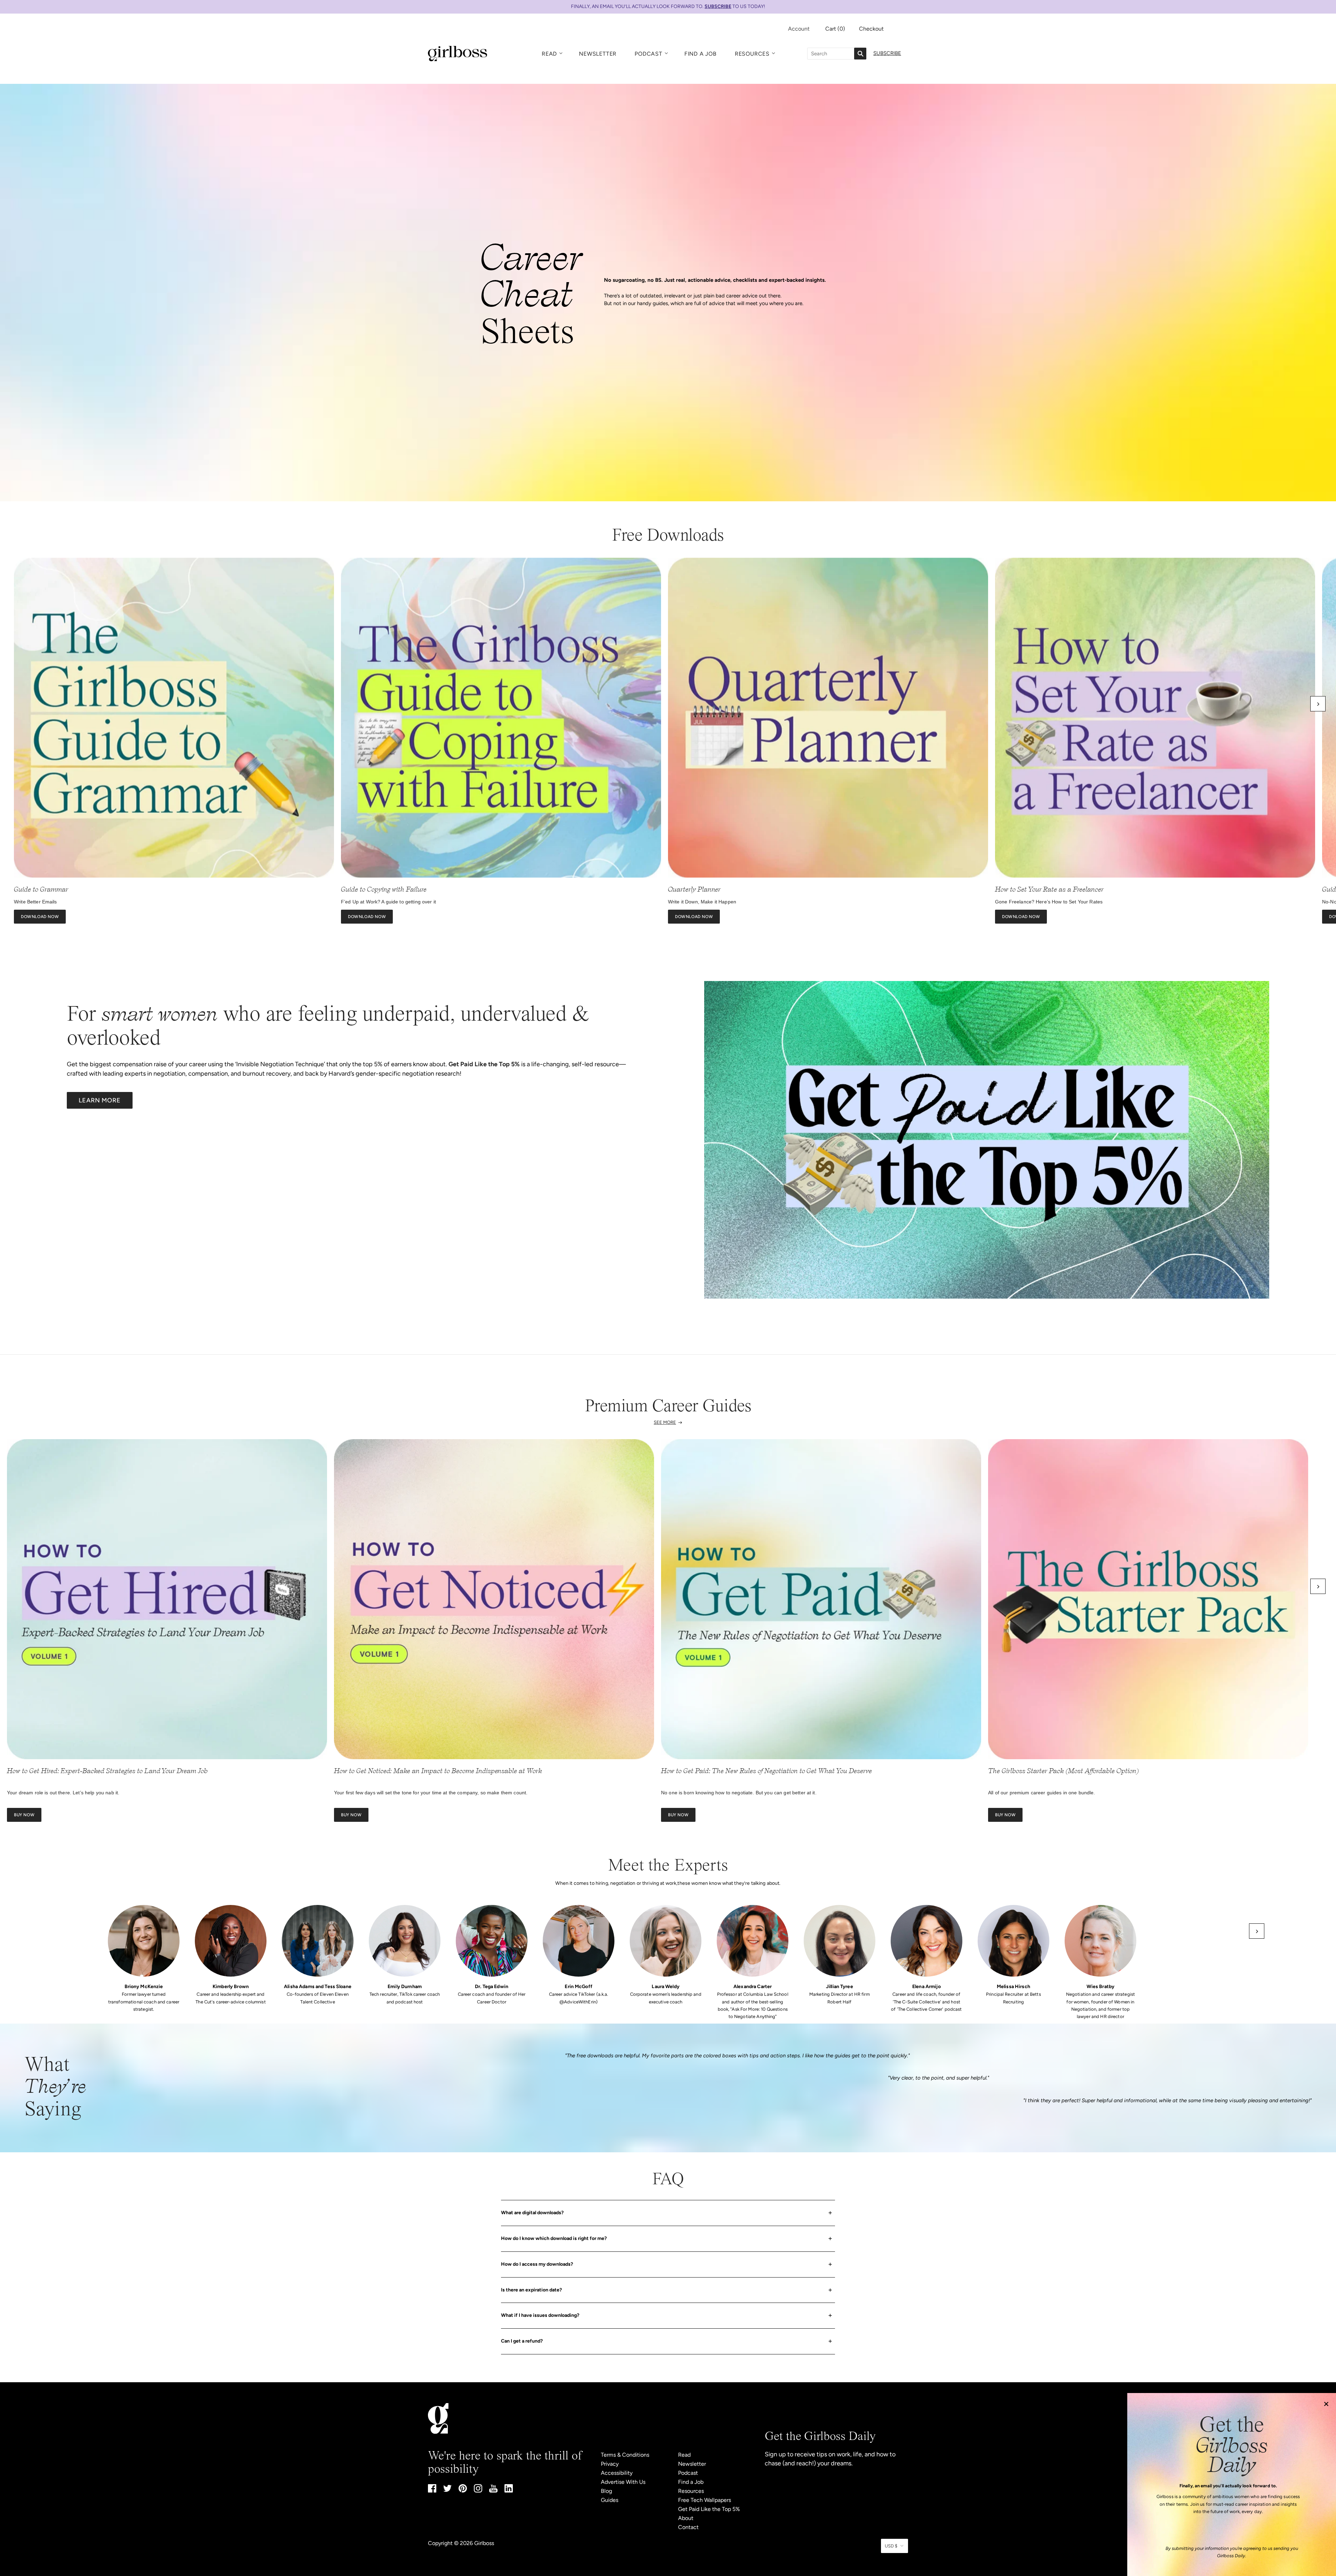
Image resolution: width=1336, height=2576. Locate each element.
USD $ (891, 2546)
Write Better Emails (35, 902)
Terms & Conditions (625, 2455)
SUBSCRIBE (718, 6)
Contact (688, 2527)
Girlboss (484, 2543)
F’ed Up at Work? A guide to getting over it (388, 902)
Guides (610, 2500)
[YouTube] (493, 2491)
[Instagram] (478, 2491)
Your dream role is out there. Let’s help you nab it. (63, 1793)
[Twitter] (447, 2490)
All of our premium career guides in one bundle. (1042, 1793)
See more (665, 1422)
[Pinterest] (463, 2491)
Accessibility (617, 2473)
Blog (606, 2491)
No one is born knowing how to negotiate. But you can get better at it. (739, 1793)
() (835, 29)
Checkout (871, 29)
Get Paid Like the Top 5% (709, 2509)
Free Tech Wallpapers (705, 2500)
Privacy (610, 2464)
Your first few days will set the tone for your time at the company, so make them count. (431, 1793)
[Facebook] (432, 2491)
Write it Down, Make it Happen (702, 902)
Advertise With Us (623, 2482)
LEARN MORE (100, 1100)
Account (799, 29)
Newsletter (598, 54)
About (686, 2518)
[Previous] (18, 704)
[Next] (1318, 704)
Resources (752, 54)
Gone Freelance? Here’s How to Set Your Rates (1049, 902)
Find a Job (701, 54)
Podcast (649, 54)
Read (549, 54)
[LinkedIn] (509, 2491)
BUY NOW (24, 1815)
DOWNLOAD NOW (40, 917)
